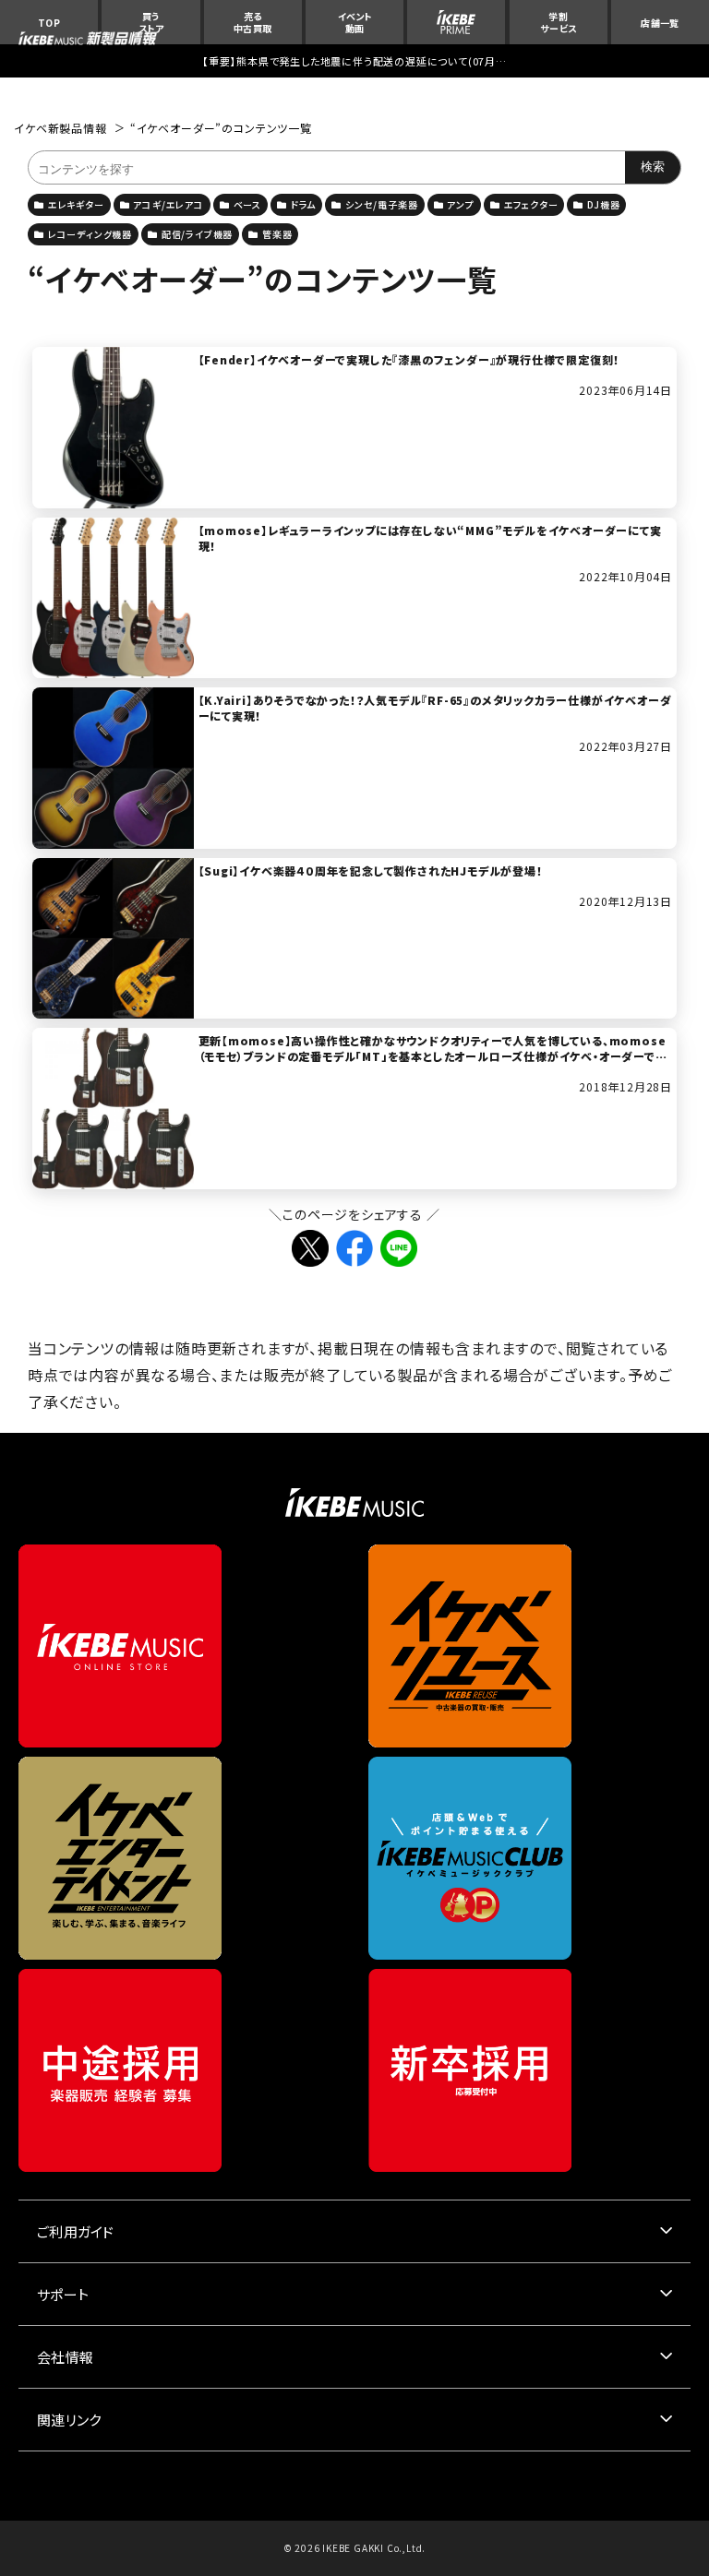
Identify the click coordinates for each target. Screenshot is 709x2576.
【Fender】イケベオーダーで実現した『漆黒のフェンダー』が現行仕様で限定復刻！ (409, 359)
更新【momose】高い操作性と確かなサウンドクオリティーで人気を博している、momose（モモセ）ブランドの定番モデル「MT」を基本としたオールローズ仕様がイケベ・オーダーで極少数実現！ (433, 1056)
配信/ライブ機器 (197, 234)
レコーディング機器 (90, 234)
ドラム (303, 204)
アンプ (460, 204)
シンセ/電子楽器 (381, 204)
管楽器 (277, 234)
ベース (247, 204)
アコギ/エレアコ (168, 204)
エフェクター (531, 204)
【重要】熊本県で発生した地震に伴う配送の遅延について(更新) (354, 61)
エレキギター (76, 204)
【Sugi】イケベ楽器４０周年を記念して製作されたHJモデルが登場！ (371, 871)
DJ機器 (603, 204)
